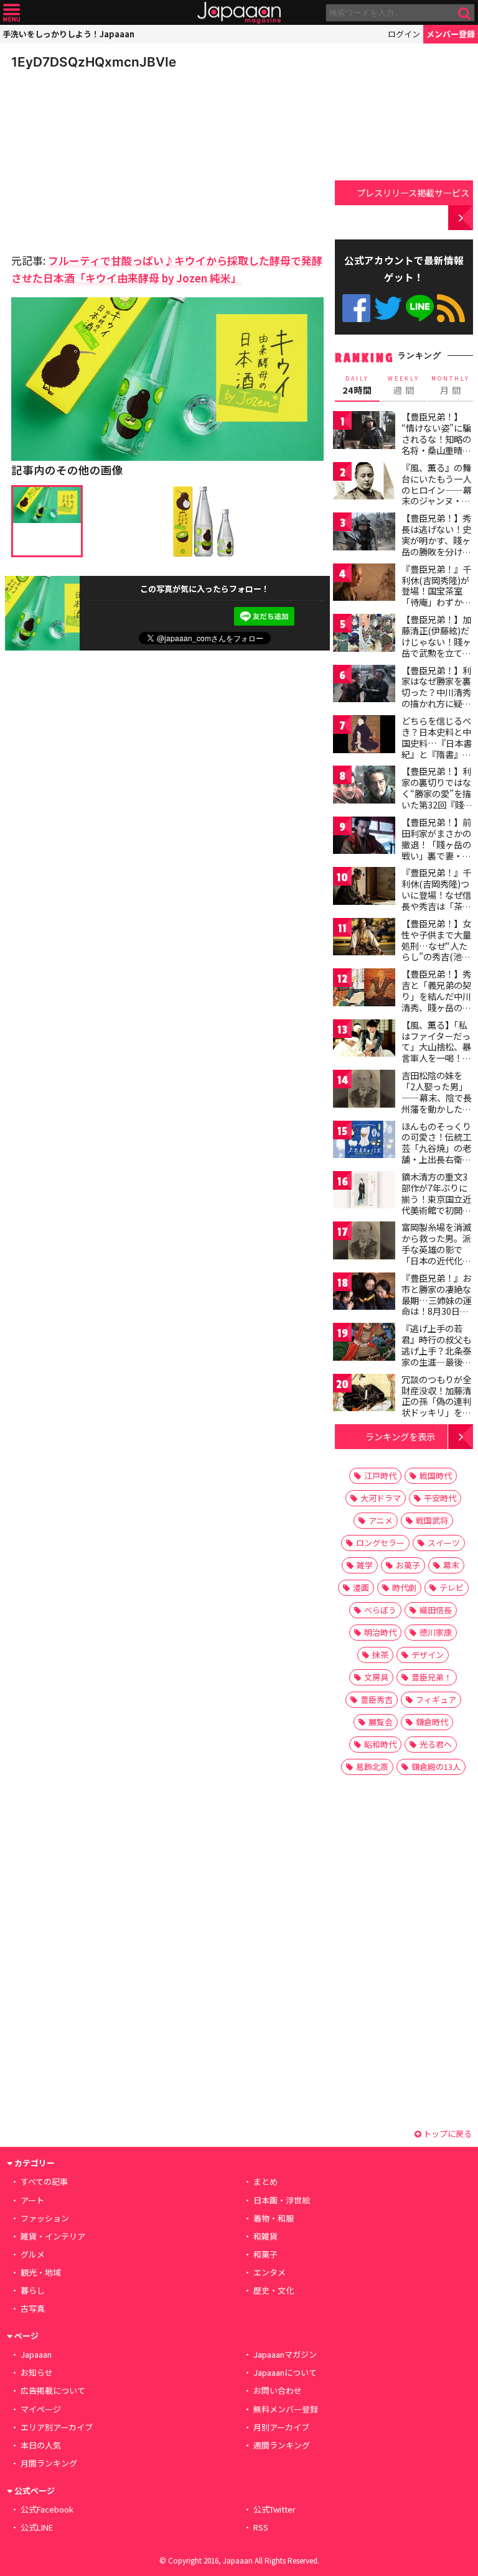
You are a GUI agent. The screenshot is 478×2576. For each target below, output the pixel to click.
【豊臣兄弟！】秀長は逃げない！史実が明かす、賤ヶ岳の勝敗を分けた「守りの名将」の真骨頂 (436, 545)
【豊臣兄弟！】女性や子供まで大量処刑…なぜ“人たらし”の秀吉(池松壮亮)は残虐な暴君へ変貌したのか (438, 951)
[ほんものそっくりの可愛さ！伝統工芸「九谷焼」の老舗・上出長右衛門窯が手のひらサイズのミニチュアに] (364, 1142)
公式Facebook (356, 308)
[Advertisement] (98, 158)
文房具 (376, 1677)
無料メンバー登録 (286, 2409)
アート (32, 2200)
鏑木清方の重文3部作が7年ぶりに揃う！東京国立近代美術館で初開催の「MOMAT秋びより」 (436, 1204)
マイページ (41, 2409)
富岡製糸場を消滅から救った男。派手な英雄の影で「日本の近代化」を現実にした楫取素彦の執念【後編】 (436, 1260)
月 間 (451, 386)
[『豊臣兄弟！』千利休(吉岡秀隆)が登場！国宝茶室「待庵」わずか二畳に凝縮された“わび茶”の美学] (364, 584)
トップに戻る (447, 2134)
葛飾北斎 (372, 1767)
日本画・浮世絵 (282, 2200)
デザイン (428, 1655)
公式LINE (420, 308)
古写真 (33, 2308)
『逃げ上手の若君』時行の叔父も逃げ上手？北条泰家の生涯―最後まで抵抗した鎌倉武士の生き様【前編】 (436, 1361)
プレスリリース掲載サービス (413, 192)
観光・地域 (41, 2272)
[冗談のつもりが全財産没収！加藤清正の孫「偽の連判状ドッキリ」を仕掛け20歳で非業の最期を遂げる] (364, 1395)
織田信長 (436, 1610)
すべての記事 (44, 2181)
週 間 (404, 386)
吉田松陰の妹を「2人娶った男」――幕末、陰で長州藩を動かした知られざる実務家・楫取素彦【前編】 (437, 1103)
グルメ (33, 2254)
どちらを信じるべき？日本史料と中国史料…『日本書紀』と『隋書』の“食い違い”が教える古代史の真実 (437, 748)
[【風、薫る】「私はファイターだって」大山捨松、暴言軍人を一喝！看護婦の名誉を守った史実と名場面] (364, 1040)
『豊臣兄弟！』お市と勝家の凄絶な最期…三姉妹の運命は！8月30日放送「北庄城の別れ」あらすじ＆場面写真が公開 (437, 1311)
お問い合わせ (278, 2390)
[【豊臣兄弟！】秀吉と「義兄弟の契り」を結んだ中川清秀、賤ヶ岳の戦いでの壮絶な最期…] (364, 989)
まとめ (265, 2181)
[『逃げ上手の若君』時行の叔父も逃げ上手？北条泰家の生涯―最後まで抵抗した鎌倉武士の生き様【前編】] (364, 1344)
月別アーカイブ (281, 2427)
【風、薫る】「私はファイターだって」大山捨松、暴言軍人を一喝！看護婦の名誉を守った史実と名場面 (436, 1052)
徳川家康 (436, 1632)
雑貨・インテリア (53, 2236)
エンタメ (269, 2272)
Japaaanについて (285, 2372)
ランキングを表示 (400, 1436)
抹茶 (380, 1655)
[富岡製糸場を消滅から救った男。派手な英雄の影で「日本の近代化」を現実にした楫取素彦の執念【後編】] (364, 1242)
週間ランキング (282, 2445)
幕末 (451, 1565)
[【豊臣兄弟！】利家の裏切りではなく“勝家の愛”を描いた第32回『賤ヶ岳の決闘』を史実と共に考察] (364, 786)
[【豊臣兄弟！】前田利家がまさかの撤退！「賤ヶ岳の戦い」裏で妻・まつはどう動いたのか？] (364, 837)
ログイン (404, 34)
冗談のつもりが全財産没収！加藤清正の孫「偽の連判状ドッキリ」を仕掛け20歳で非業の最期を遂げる (437, 1407)
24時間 (357, 386)
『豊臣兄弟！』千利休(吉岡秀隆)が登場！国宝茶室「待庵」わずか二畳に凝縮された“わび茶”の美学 (436, 596)
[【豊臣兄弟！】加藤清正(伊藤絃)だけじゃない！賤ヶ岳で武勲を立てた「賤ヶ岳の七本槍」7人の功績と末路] (364, 635)
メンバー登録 (451, 34)
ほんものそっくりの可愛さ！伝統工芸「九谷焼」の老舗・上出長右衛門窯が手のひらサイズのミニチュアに (436, 1154)
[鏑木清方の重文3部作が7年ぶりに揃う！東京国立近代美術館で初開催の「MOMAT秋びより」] (364, 1192)
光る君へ (436, 1744)
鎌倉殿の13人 (436, 1767)
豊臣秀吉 (377, 1699)
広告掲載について (53, 2390)
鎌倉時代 (432, 1722)
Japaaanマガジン (285, 2354)
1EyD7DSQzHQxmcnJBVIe (94, 62)
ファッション (45, 2218)
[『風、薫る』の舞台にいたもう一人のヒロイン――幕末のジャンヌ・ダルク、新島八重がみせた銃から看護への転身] (364, 483)
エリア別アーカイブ (57, 2427)
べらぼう (380, 1610)
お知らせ (37, 2372)
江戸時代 (380, 1476)
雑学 (365, 1565)
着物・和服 (274, 2218)
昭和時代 (380, 1744)
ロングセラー (380, 1543)
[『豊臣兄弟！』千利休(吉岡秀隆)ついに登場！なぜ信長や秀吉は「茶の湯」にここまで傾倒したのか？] (364, 888)
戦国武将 (432, 1520)
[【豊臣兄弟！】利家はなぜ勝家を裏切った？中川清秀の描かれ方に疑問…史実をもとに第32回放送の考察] (364, 686)
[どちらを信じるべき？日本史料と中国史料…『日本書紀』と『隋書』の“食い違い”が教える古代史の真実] (364, 736)
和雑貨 (265, 2236)
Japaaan (239, 13)
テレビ (452, 1587)
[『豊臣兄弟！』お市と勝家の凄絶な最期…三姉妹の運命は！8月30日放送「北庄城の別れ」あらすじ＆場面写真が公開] (364, 1293)
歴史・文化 (274, 2290)
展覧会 (381, 1722)
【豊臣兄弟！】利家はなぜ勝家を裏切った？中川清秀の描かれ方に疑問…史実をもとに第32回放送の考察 (437, 698)
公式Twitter (388, 308)
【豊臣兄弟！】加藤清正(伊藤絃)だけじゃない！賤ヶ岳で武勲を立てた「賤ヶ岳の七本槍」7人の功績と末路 (436, 652)
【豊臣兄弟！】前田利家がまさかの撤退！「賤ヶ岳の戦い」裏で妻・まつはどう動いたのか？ (436, 850)
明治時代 (380, 1632)
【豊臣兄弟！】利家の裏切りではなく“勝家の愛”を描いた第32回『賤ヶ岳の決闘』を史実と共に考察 (437, 799)
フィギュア (436, 1699)
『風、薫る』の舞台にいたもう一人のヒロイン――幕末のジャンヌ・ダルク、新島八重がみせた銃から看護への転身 (437, 501)
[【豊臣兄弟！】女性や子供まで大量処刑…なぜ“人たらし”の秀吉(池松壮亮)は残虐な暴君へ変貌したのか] (364, 939)
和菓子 (265, 2254)
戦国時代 (436, 1476)
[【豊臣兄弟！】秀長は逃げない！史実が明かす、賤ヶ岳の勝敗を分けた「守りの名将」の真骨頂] (364, 533)
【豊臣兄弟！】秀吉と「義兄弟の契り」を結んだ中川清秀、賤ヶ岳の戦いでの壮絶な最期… (436, 1001)
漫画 (361, 1587)
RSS (451, 308)
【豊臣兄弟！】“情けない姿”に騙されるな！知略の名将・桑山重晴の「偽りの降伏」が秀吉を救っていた (436, 444)
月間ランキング (49, 2463)
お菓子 (408, 1565)
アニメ (381, 1520)
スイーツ (444, 1543)
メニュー (12, 13)
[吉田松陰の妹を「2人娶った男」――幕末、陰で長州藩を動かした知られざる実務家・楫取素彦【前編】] (364, 1091)
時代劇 (404, 1587)
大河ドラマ (381, 1498)
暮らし (33, 2290)
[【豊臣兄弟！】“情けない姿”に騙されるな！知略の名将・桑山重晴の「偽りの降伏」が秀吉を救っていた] (364, 432)
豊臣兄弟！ (432, 1677)
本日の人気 (41, 2445)
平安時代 (440, 1498)
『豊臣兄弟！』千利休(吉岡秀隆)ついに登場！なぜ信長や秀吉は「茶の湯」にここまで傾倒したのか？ (436, 900)
